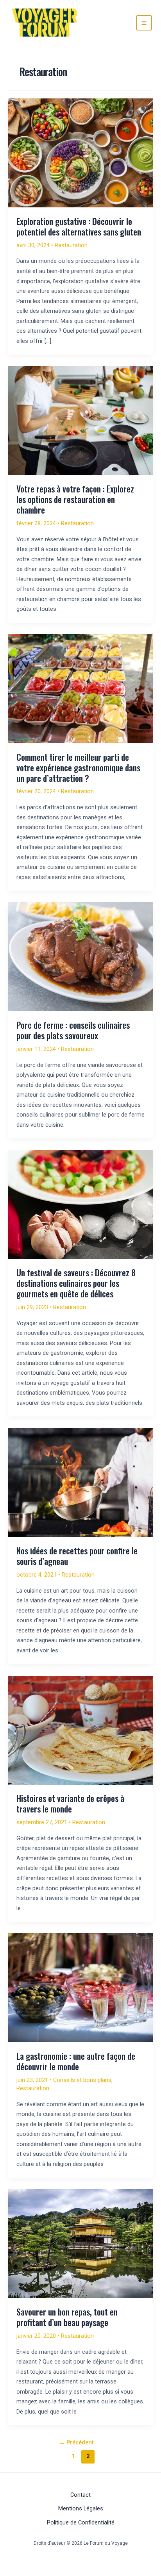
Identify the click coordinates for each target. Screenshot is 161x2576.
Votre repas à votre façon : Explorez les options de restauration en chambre (75, 499)
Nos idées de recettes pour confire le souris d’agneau (77, 1556)
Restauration (71, 245)
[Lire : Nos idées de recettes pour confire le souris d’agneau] (80, 1482)
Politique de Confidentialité (81, 2522)
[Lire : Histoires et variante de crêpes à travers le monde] (80, 1730)
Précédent (76, 2442)
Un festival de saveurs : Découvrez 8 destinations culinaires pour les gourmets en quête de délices (76, 1283)
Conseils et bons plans (82, 2080)
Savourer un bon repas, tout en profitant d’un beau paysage (67, 2317)
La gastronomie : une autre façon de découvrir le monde (76, 2061)
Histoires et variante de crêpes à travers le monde (70, 1803)
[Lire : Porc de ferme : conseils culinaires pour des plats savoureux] (80, 956)
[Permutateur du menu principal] (144, 23)
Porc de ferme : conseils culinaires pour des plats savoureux (73, 1030)
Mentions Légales (81, 2508)
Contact (80, 2495)
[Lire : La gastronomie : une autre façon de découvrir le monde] (80, 1987)
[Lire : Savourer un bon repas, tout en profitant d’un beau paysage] (80, 2243)
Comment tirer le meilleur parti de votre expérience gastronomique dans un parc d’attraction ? (78, 767)
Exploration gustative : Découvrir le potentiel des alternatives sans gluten (79, 226)
